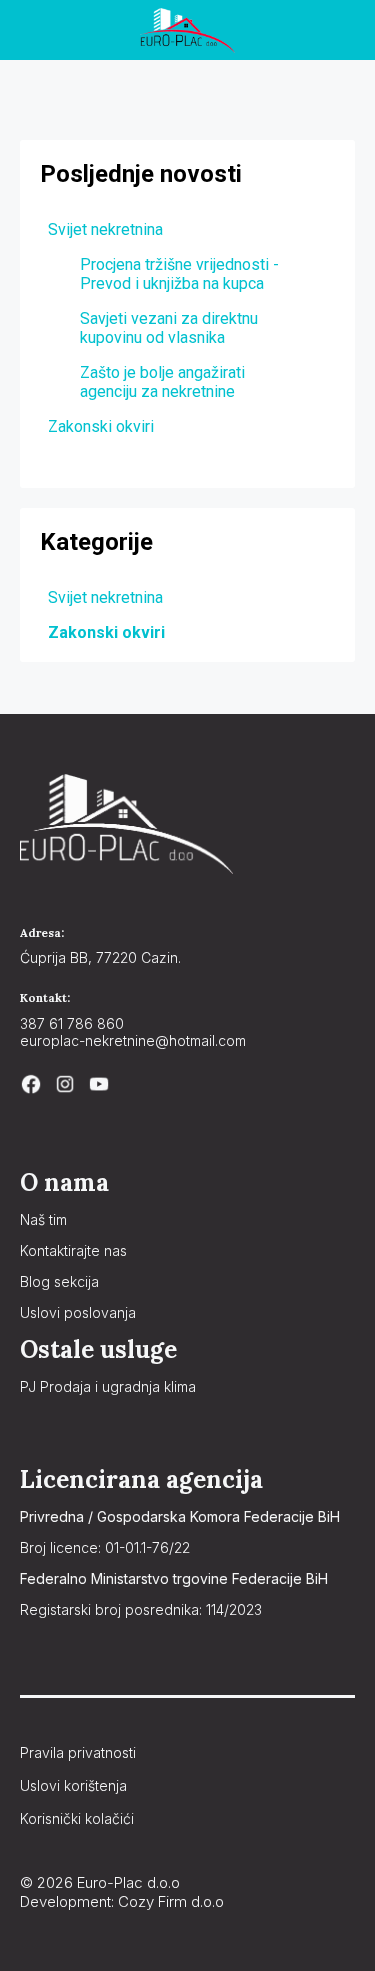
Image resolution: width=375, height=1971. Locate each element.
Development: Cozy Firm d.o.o (122, 1901)
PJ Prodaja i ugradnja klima (108, 1386)
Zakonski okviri (106, 632)
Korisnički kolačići (77, 1818)
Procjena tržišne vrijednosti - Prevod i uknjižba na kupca (179, 274)
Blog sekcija (59, 1281)
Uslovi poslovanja (78, 1312)
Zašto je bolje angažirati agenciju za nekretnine (162, 382)
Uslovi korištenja (73, 1785)
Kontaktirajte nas (73, 1250)
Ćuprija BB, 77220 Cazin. (100, 957)
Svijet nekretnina (105, 597)
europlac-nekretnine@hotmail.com (133, 1040)
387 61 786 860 (72, 1023)
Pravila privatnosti (78, 1752)
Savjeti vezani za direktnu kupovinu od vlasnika (169, 328)
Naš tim (43, 1219)
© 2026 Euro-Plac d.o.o (100, 1882)
